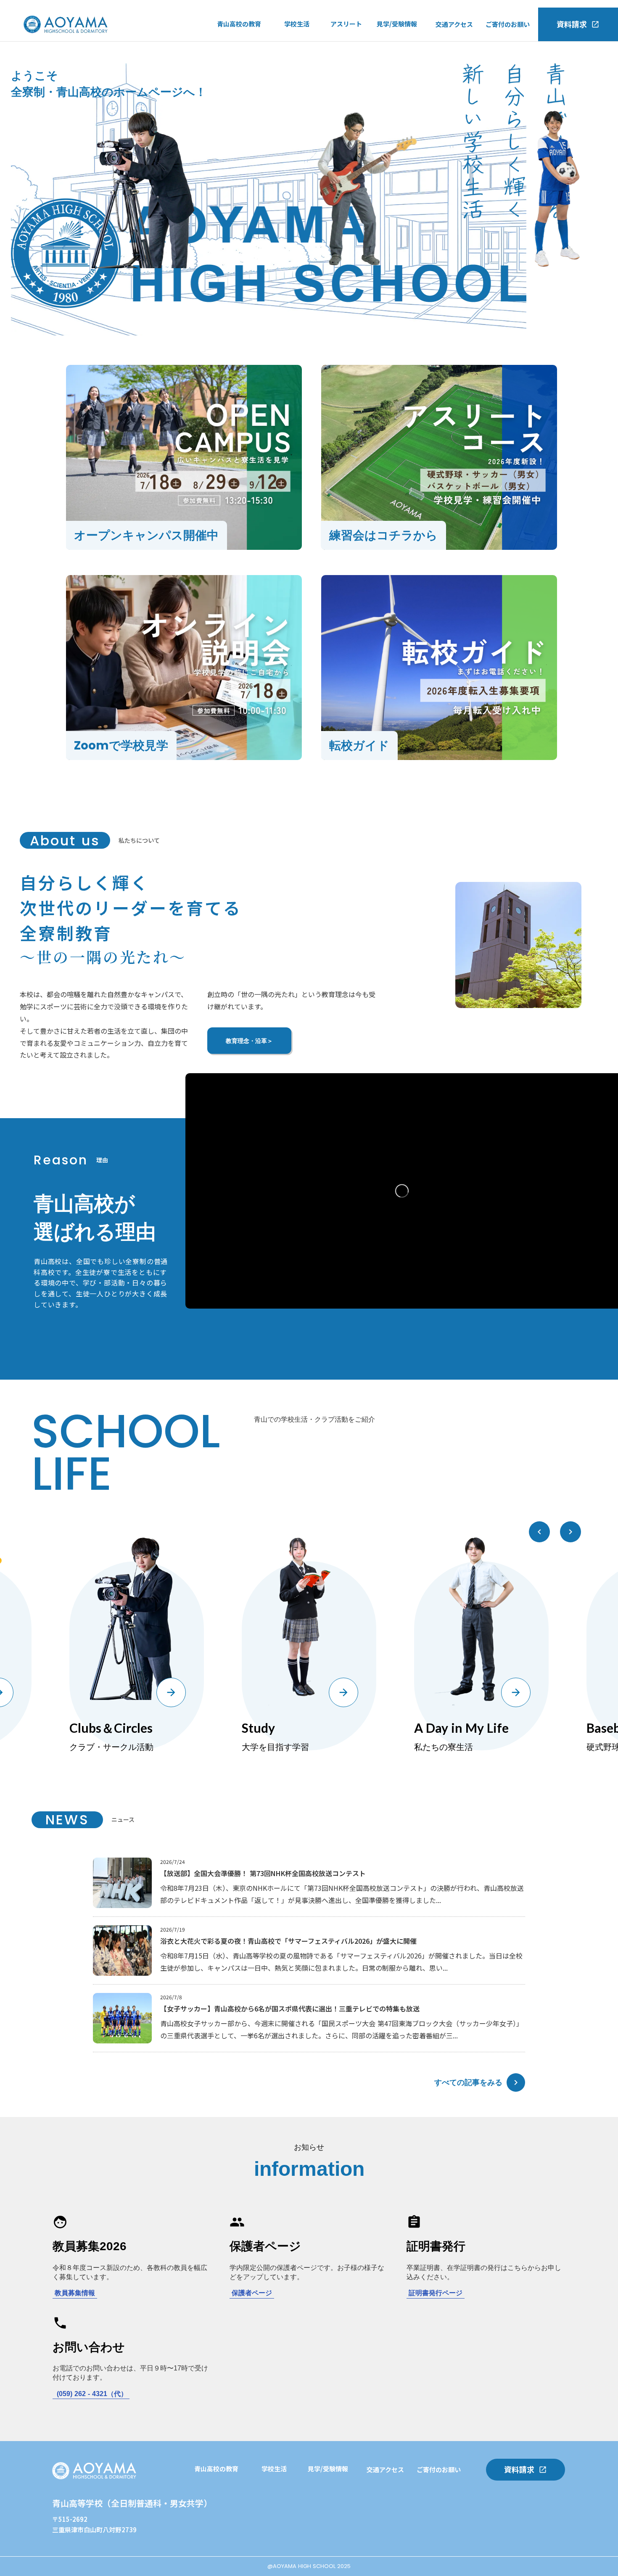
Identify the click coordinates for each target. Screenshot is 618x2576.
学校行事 (297, 45)
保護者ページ (252, 2293)
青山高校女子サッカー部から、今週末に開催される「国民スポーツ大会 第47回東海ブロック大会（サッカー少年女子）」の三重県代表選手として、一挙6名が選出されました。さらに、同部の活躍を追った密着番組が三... (342, 2029)
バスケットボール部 (359, 80)
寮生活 (294, 80)
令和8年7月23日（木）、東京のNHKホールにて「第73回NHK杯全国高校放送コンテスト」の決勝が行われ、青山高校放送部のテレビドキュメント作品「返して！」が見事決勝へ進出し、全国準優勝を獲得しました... (342, 1894)
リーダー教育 (213, 2524)
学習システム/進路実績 (227, 2490)
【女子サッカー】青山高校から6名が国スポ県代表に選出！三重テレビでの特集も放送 (290, 2009)
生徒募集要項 (396, 97)
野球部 (340, 63)
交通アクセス (454, 24)
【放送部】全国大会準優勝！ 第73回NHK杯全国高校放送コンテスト (263, 1873)
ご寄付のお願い (508, 24)
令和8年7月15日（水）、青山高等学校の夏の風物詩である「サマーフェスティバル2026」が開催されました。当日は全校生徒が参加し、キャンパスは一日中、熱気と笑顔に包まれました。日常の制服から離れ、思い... (341, 1962)
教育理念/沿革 (237, 79)
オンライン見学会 (402, 79)
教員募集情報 (75, 2293)
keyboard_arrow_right (516, 2082)
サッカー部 (346, 45)
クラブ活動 (300, 63)
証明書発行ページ (436, 2293)
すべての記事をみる (468, 2082)
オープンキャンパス (405, 45)
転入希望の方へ (399, 62)
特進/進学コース (240, 45)
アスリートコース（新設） (255, 62)
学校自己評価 (236, 97)
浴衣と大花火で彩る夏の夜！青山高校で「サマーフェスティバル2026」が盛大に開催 (288, 1941)
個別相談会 (277, 2542)
